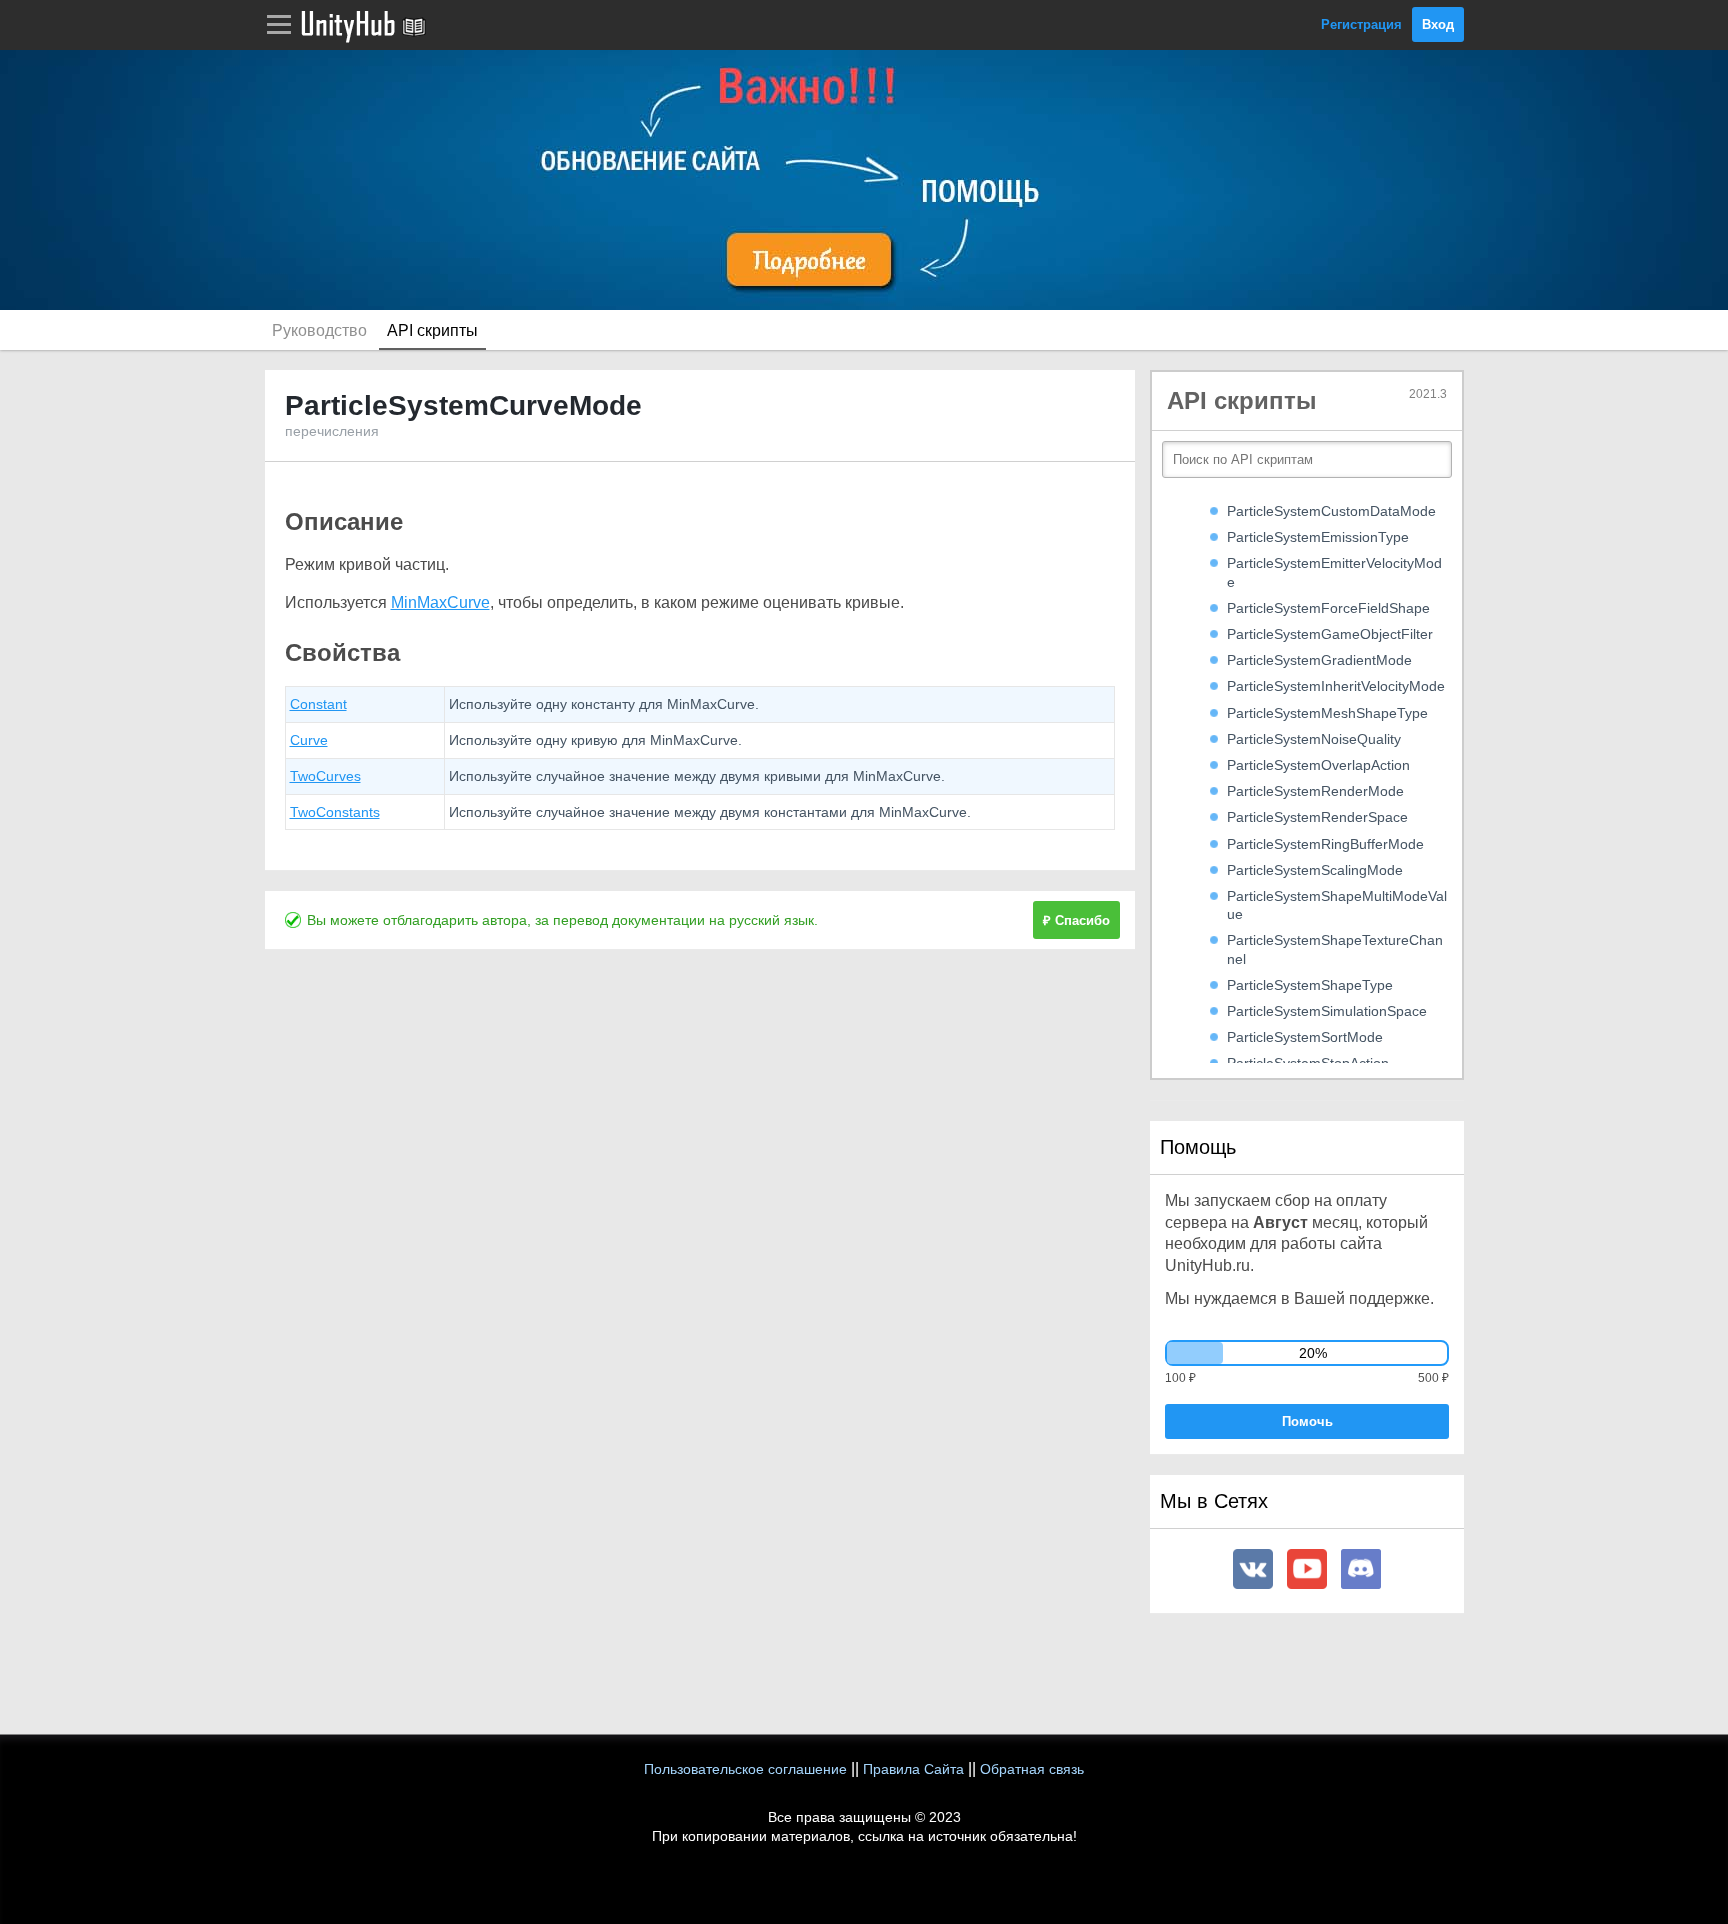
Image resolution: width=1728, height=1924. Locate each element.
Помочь (1307, 1421)
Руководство (319, 330)
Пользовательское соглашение (745, 1769)
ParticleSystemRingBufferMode (1325, 844)
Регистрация (1361, 24)
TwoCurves (325, 776)
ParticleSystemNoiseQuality (1314, 739)
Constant (318, 704)
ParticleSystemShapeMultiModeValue (1337, 905)
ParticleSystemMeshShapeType (1327, 713)
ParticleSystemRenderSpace (1317, 817)
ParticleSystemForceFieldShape (1328, 608)
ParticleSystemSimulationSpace (1327, 1011)
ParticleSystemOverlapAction (1318, 765)
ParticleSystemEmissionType (1318, 537)
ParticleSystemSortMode (1305, 1037)
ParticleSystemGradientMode (1319, 660)
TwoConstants (335, 812)
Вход (1438, 24)
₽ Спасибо (1076, 920)
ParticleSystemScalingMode (1315, 870)
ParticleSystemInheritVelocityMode (1336, 686)
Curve (309, 740)
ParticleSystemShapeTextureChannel (1335, 949)
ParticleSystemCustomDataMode (1331, 511)
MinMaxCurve (440, 602)
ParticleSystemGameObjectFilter (1330, 634)
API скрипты (432, 330)
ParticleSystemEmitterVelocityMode (1334, 572)
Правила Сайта (913, 1769)
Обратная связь (1032, 1769)
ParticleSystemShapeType (1310, 985)
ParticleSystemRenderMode (1315, 791)
